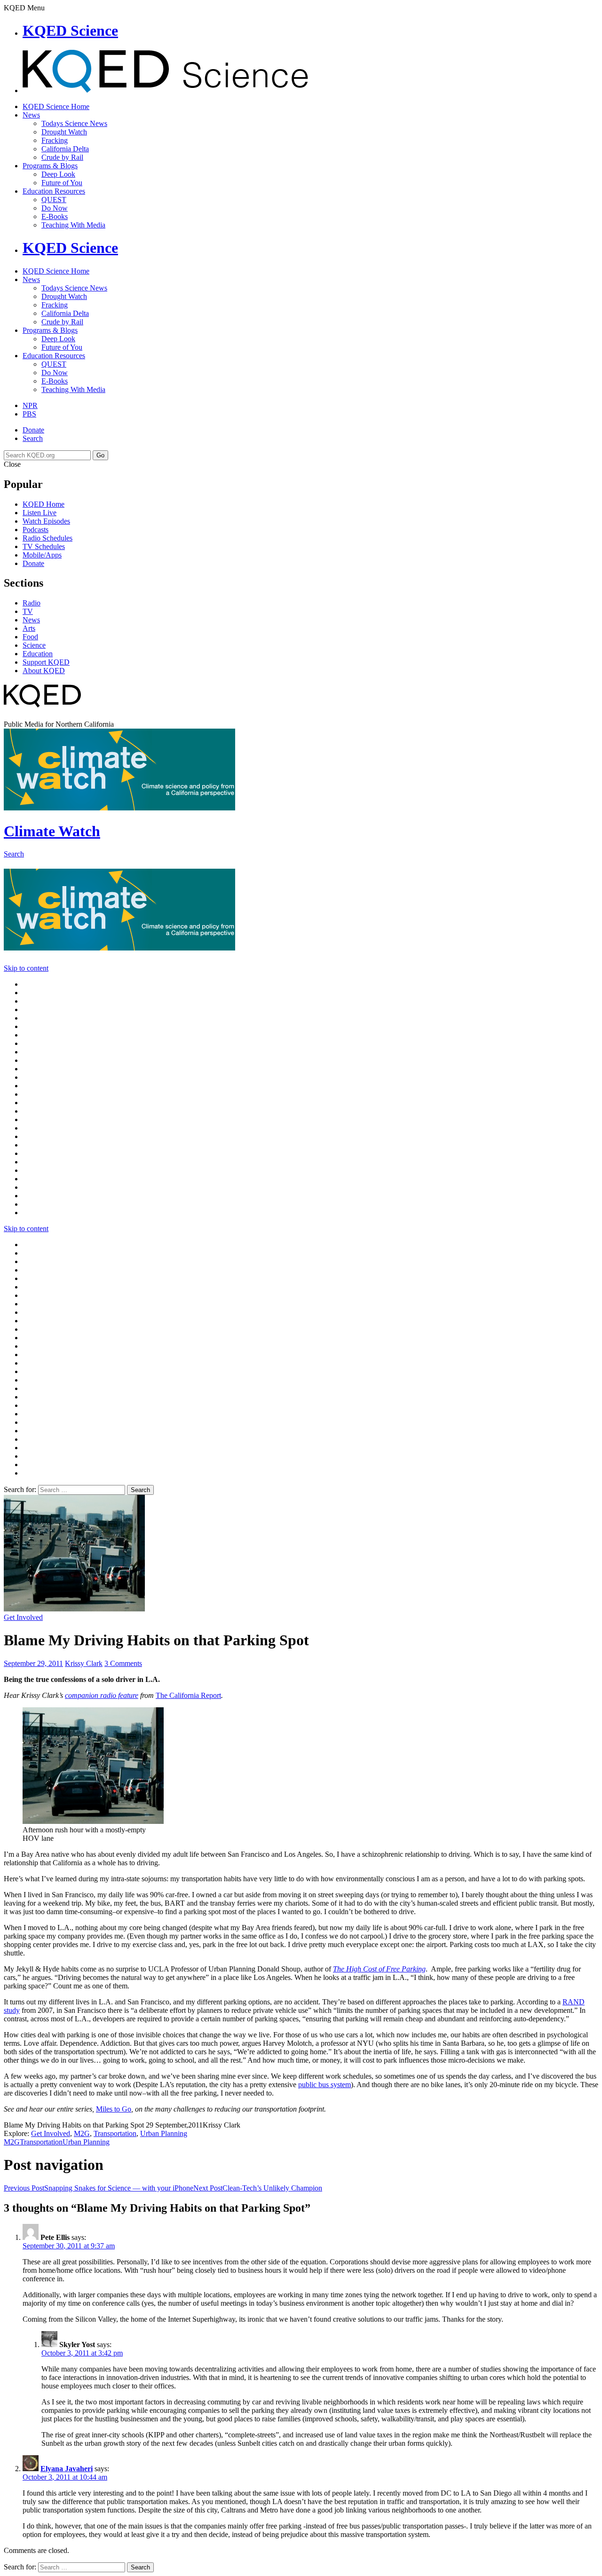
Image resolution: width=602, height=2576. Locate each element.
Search (33, 438)
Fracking (55, 140)
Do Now (55, 208)
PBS (29, 414)
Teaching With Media (73, 225)
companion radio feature (102, 1695)
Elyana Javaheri (67, 2469)
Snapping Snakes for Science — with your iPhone (99, 2188)
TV (28, 611)
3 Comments (123, 1663)
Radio (32, 603)
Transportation (115, 2133)
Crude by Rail (62, 157)
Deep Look (58, 174)
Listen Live (40, 513)
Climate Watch (52, 831)
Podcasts (36, 530)
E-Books (55, 216)
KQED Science (70, 31)
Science (34, 645)
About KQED (44, 671)
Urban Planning (164, 2133)
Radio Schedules (48, 538)
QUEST (54, 200)
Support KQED (46, 662)
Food (30, 637)
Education (38, 654)
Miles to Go (114, 2109)
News (31, 115)
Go (100, 455)
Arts (29, 628)
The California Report (188, 1695)
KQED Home (44, 504)
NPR (30, 405)
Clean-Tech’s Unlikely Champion (258, 2188)
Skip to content (26, 968)
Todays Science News (74, 123)
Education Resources (54, 191)
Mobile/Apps (42, 555)
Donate (33, 430)
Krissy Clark (84, 1663)
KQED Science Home (56, 106)
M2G (82, 2133)
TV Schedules (44, 546)
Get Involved (23, 1617)
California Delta (65, 149)
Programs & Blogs (50, 166)
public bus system (325, 2085)
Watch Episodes (46, 521)
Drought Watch (64, 132)
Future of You (62, 183)
